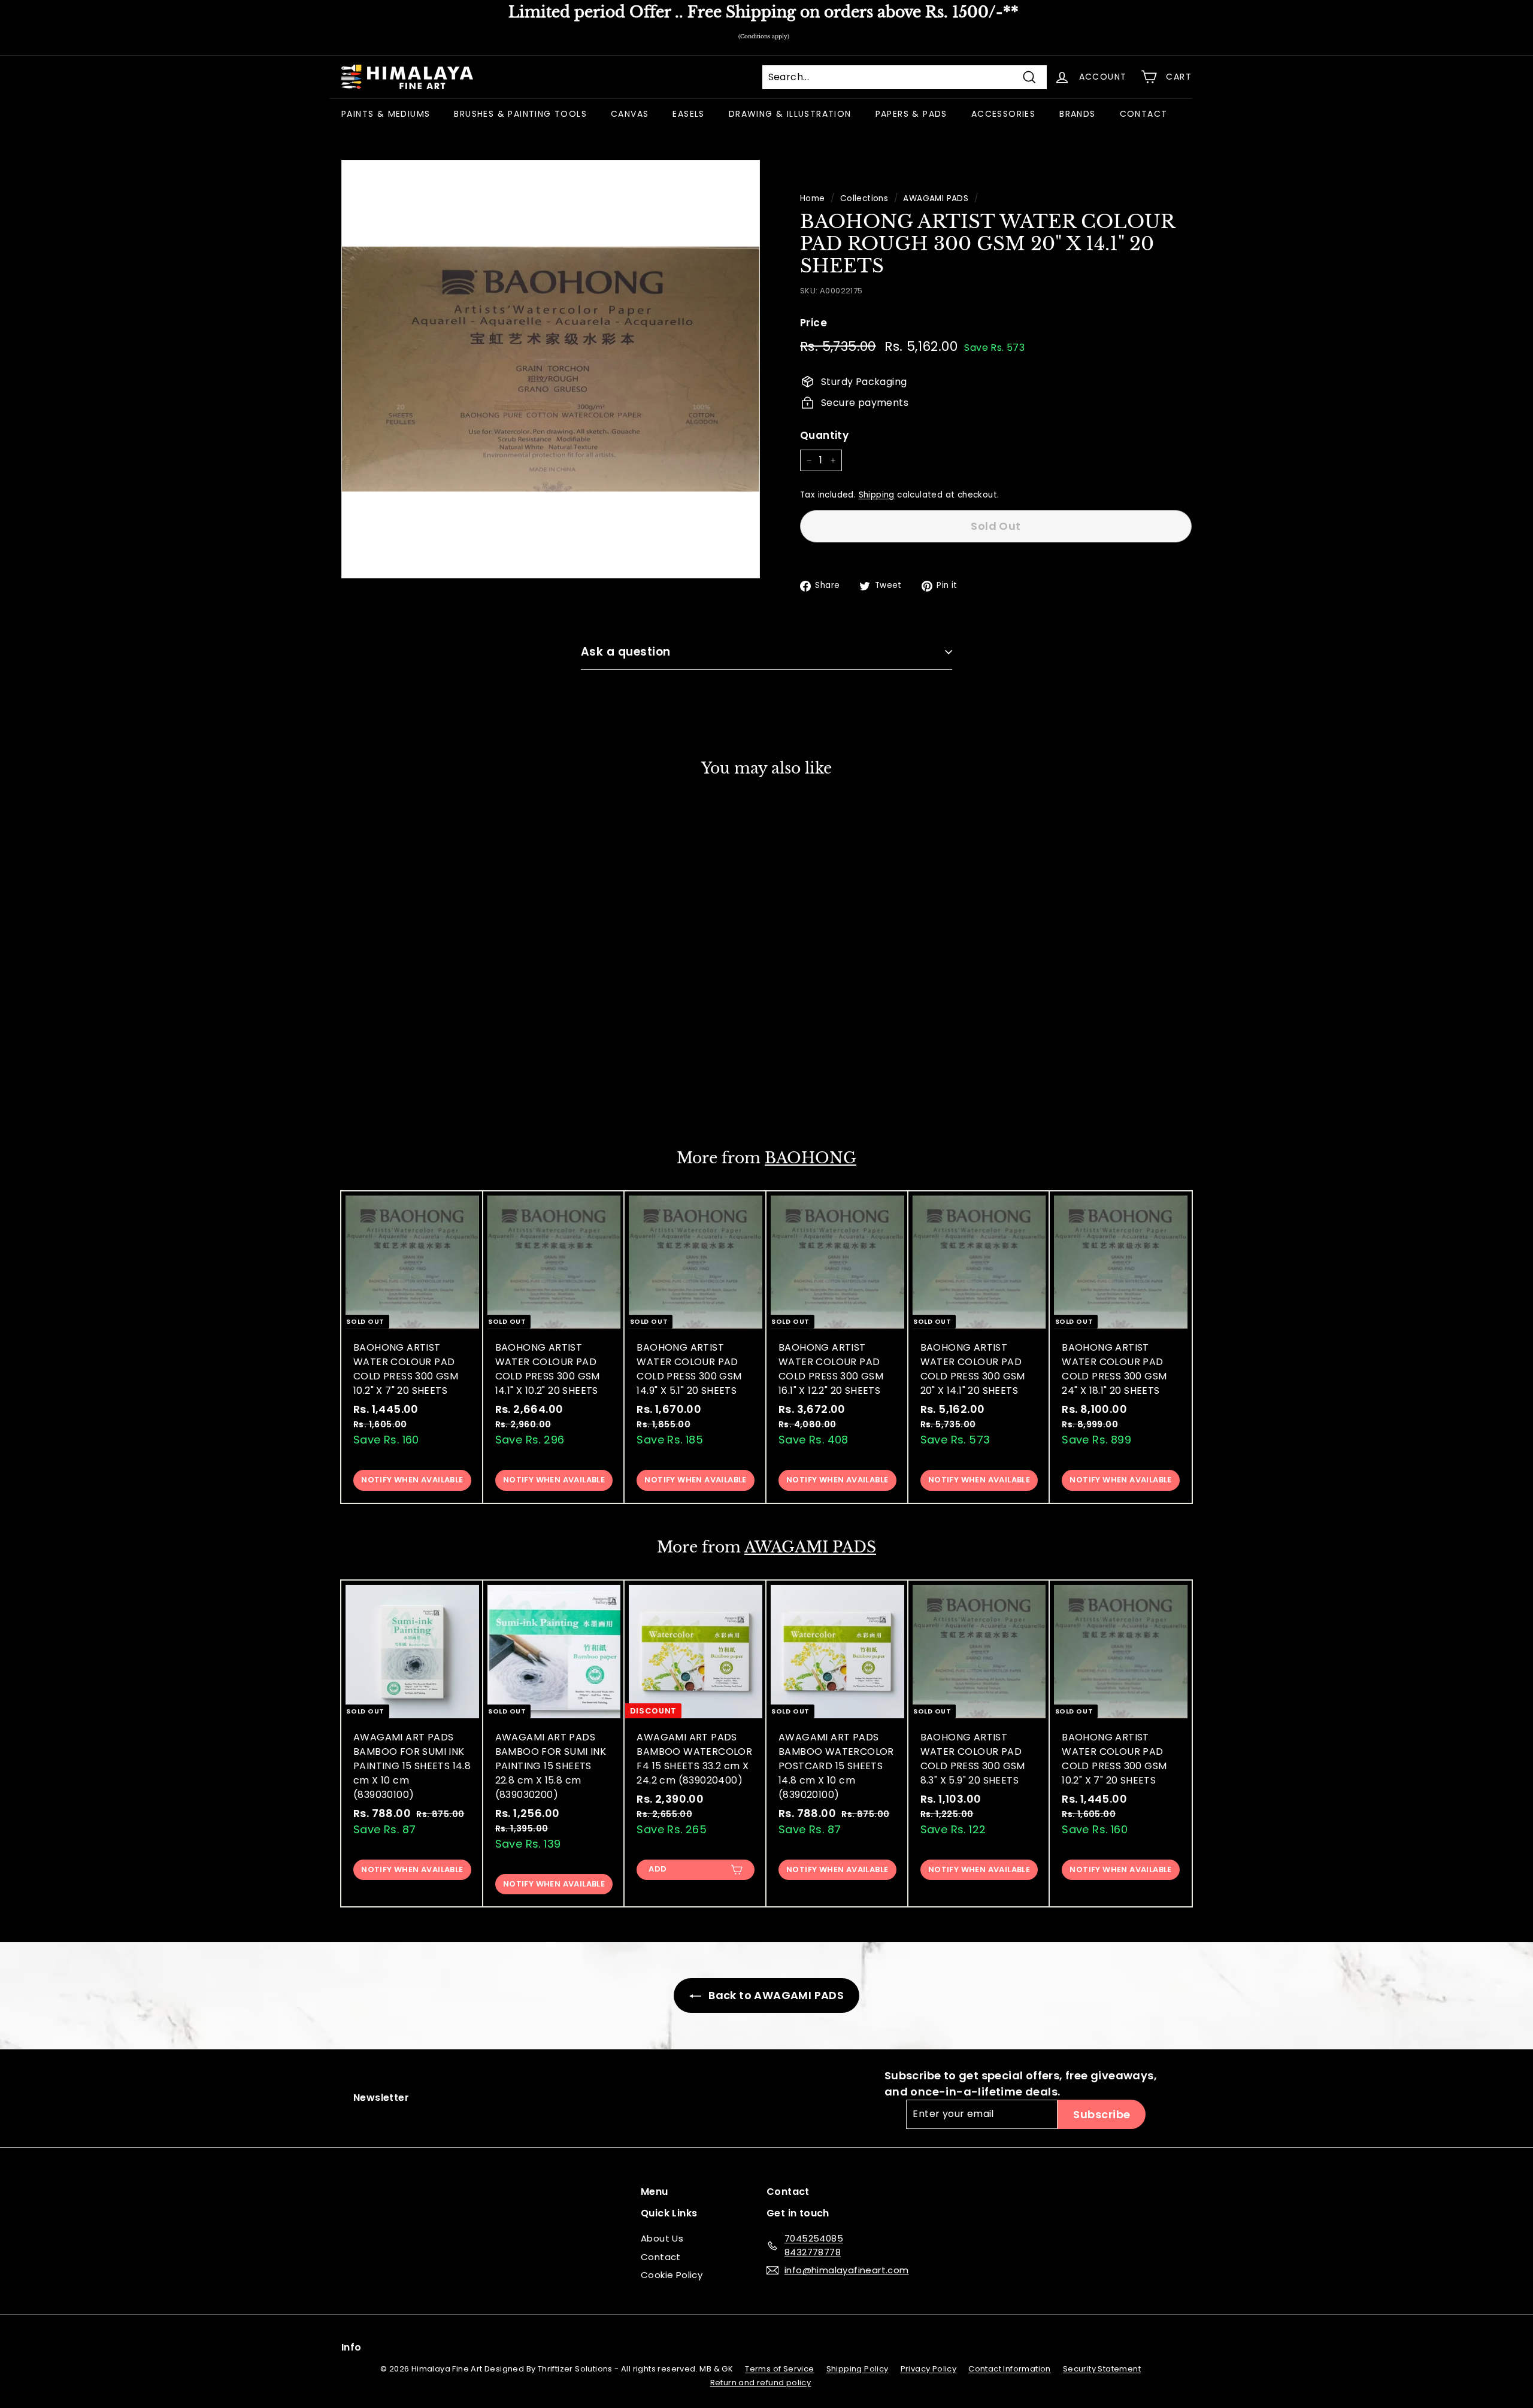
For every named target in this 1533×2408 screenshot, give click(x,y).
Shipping (877, 495)
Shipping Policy (858, 2369)
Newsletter (381, 2098)
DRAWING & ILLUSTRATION (790, 114)
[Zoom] (551, 369)
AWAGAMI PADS (936, 198)
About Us (662, 2238)
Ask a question (626, 652)
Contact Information (1010, 2369)
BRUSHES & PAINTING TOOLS (520, 114)
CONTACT (1144, 114)
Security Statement (1102, 2369)
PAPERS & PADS (911, 114)
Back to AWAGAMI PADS (775, 1995)
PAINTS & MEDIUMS (386, 114)
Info (352, 2347)
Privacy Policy (929, 2369)
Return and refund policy (761, 2383)
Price (814, 323)
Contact (661, 2257)
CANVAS (630, 114)
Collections (864, 198)
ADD (658, 1869)
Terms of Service (779, 2369)
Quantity (824, 435)
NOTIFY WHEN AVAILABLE (412, 1091)
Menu (655, 2192)
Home (813, 198)
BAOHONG (811, 1158)
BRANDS (1077, 114)
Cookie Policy (672, 2275)
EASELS (688, 114)
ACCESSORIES (1003, 114)
